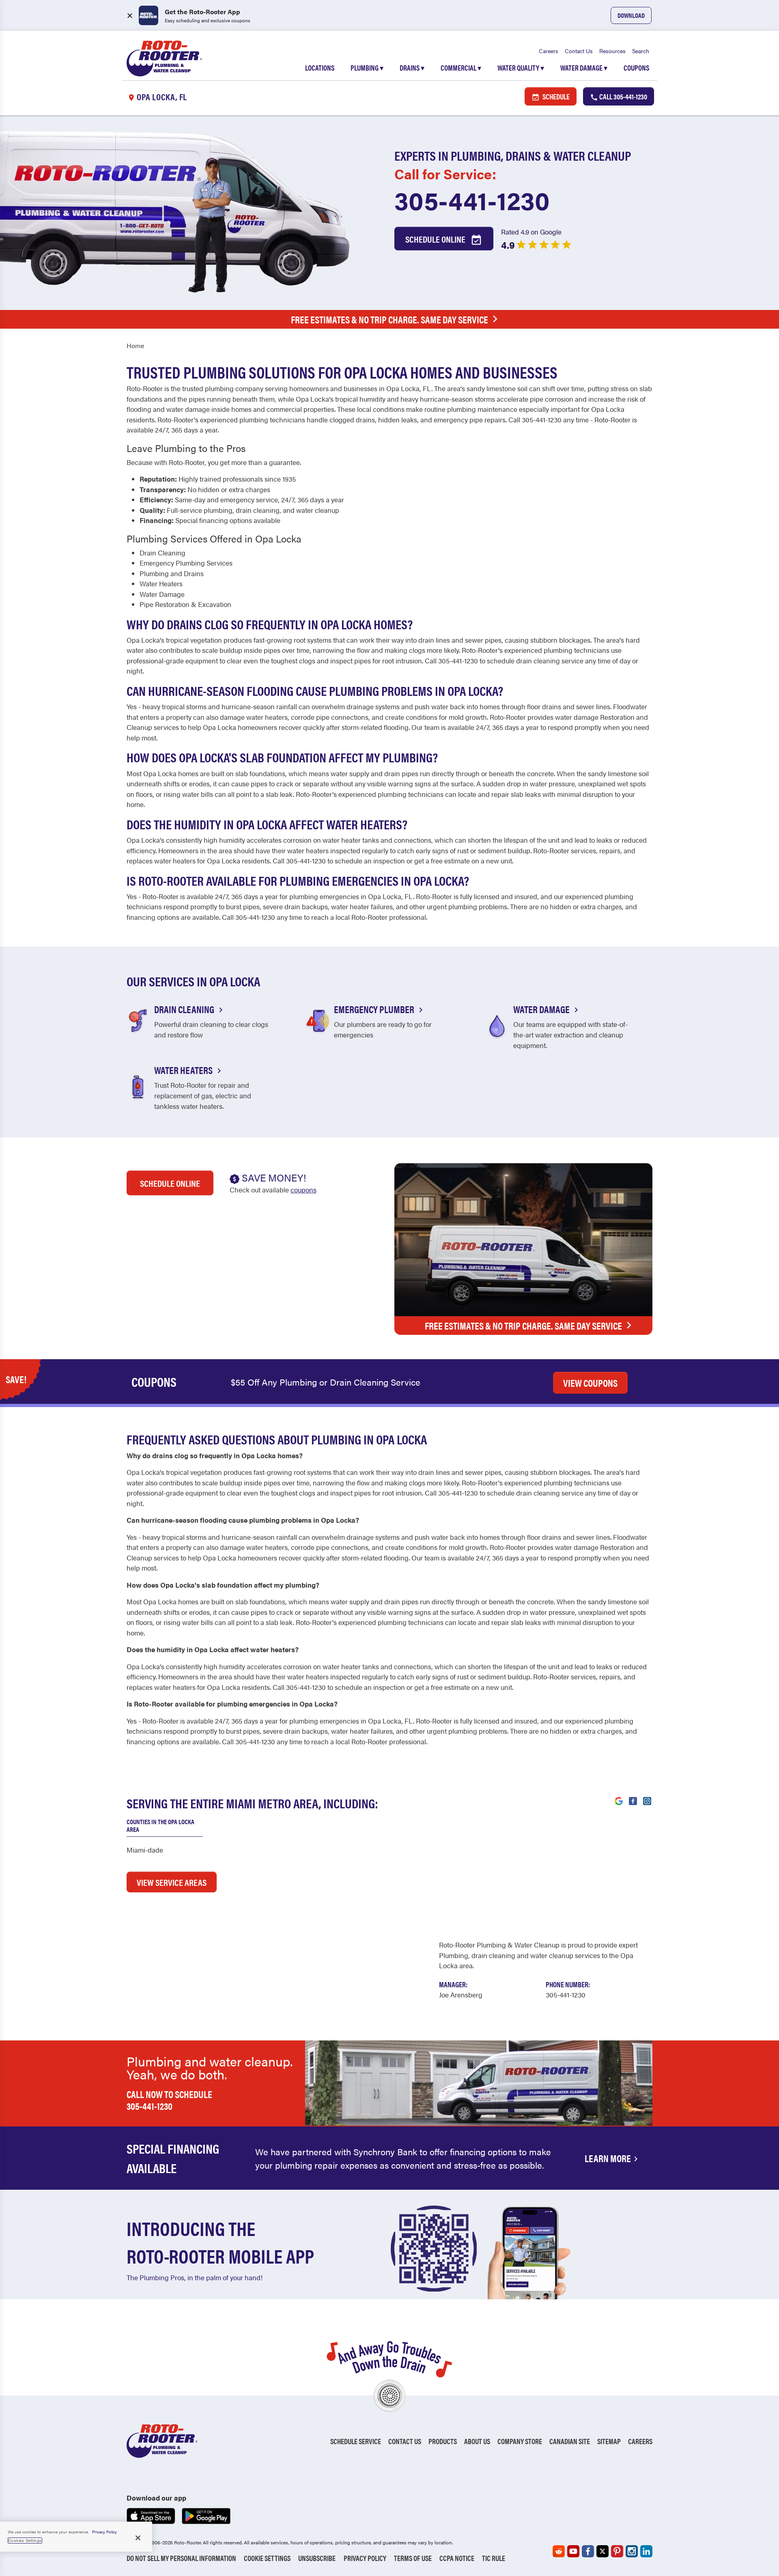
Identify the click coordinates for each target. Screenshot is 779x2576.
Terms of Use (413, 2558)
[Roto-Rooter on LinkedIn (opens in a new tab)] (646, 2551)
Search (641, 51)
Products (443, 2441)
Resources (612, 51)
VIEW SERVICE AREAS (172, 1882)
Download (631, 15)
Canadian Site (570, 2441)
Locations (320, 68)
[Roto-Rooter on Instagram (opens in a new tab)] (632, 2551)
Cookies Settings (25, 2540)
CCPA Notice (457, 2558)
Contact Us (579, 51)
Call (623, 96)
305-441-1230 (472, 200)
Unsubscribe (317, 2558)
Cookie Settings (267, 2558)
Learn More (608, 2158)
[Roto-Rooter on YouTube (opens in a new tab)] (573, 2551)
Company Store (520, 2441)
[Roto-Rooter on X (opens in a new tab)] (603, 2551)
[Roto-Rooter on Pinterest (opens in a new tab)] (617, 2551)
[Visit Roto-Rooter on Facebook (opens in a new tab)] (633, 1800)
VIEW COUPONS (590, 1383)
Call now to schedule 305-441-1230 (169, 2100)
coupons (303, 1190)
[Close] (138, 2538)
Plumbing (367, 68)
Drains (412, 68)
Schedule (555, 96)
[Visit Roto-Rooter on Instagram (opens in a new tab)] (647, 1800)
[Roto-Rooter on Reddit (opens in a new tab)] (559, 2551)
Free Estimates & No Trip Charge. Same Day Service (389, 319)
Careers (549, 51)
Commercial (461, 68)
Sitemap (609, 2441)
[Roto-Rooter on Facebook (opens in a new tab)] (588, 2551)
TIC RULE (494, 2558)
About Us (477, 2441)
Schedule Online (436, 239)
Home (135, 345)
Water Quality (521, 68)
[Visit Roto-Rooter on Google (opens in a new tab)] (619, 1800)
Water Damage (584, 68)
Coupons (636, 68)
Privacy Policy (365, 2558)
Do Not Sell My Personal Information (181, 2558)
